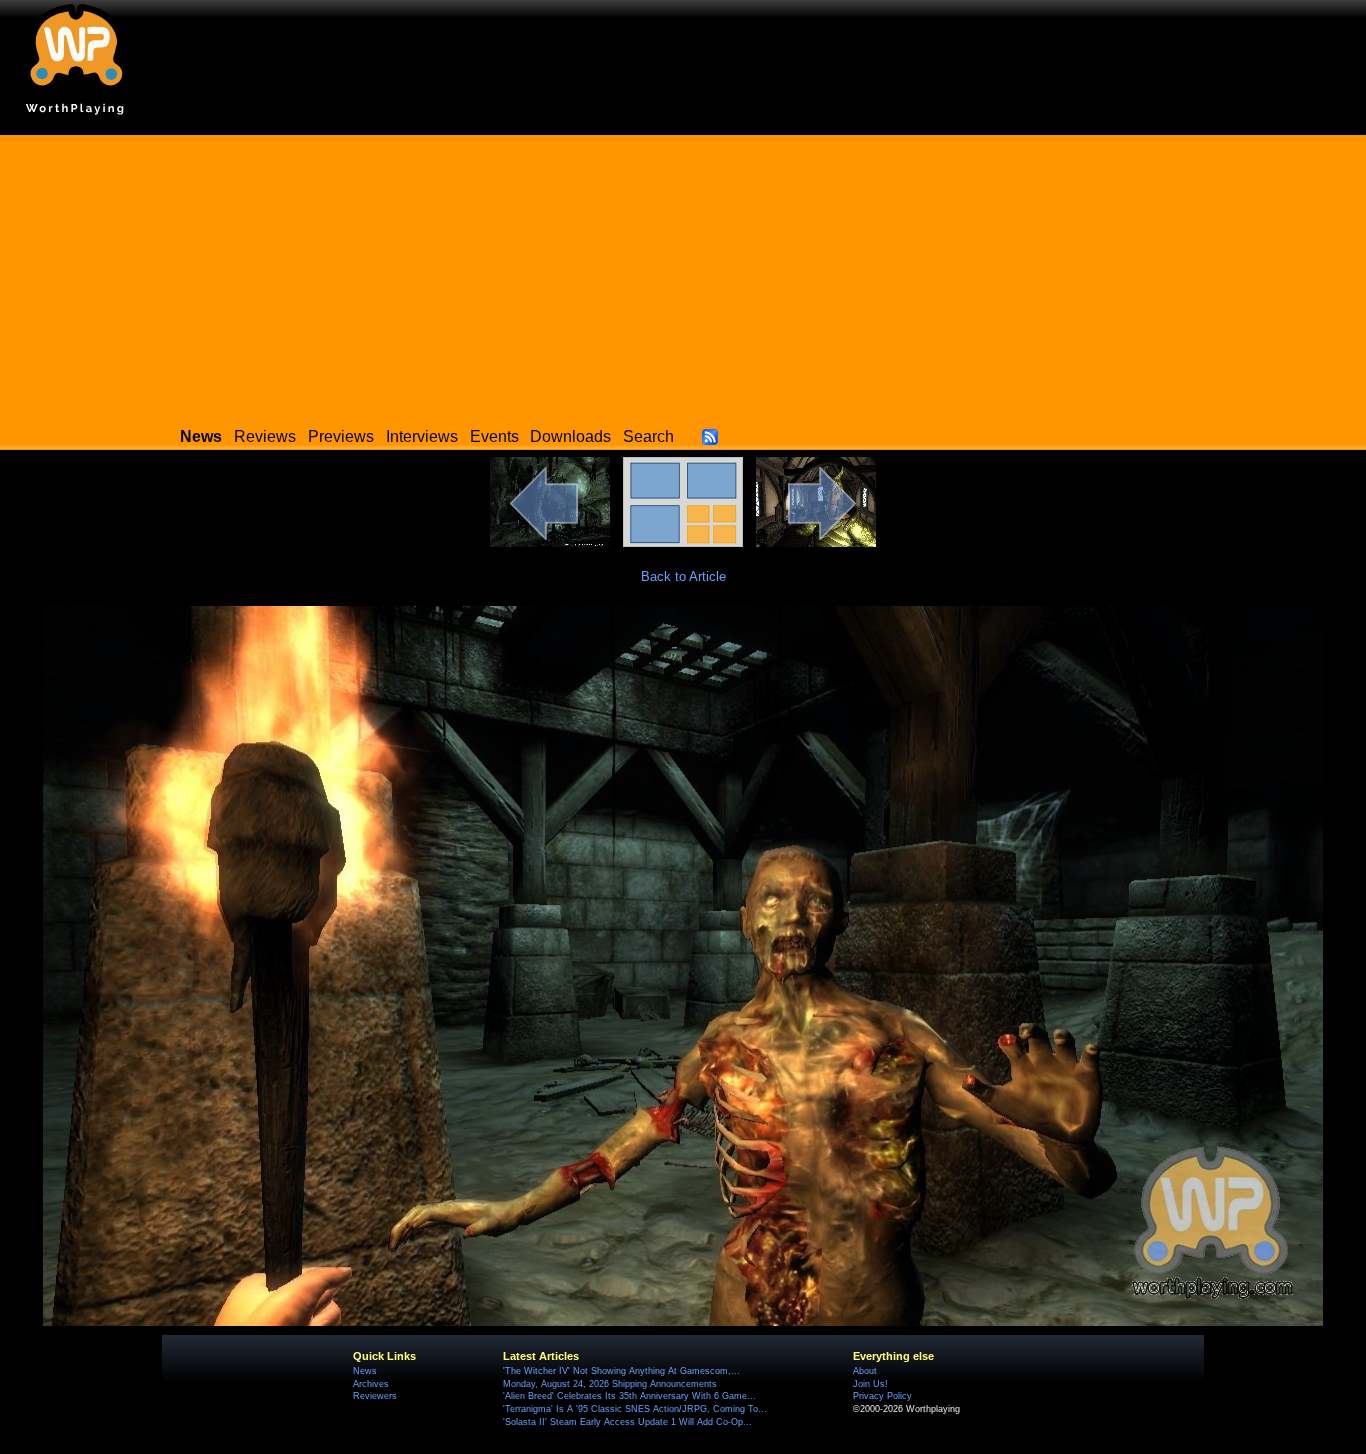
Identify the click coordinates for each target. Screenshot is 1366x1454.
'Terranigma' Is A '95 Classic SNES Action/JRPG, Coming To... (635, 1409)
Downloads (570, 436)
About (865, 1371)
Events (494, 436)
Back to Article (683, 576)
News (365, 1371)
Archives (371, 1384)
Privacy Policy (882, 1396)
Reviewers (375, 1396)
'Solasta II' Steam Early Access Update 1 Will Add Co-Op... (627, 1422)
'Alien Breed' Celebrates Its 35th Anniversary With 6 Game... (629, 1396)
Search (648, 436)
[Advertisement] (683, 275)
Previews (341, 436)
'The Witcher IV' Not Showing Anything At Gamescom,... (621, 1371)
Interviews (422, 436)
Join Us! (870, 1384)
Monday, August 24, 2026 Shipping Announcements (610, 1384)
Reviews (265, 436)
